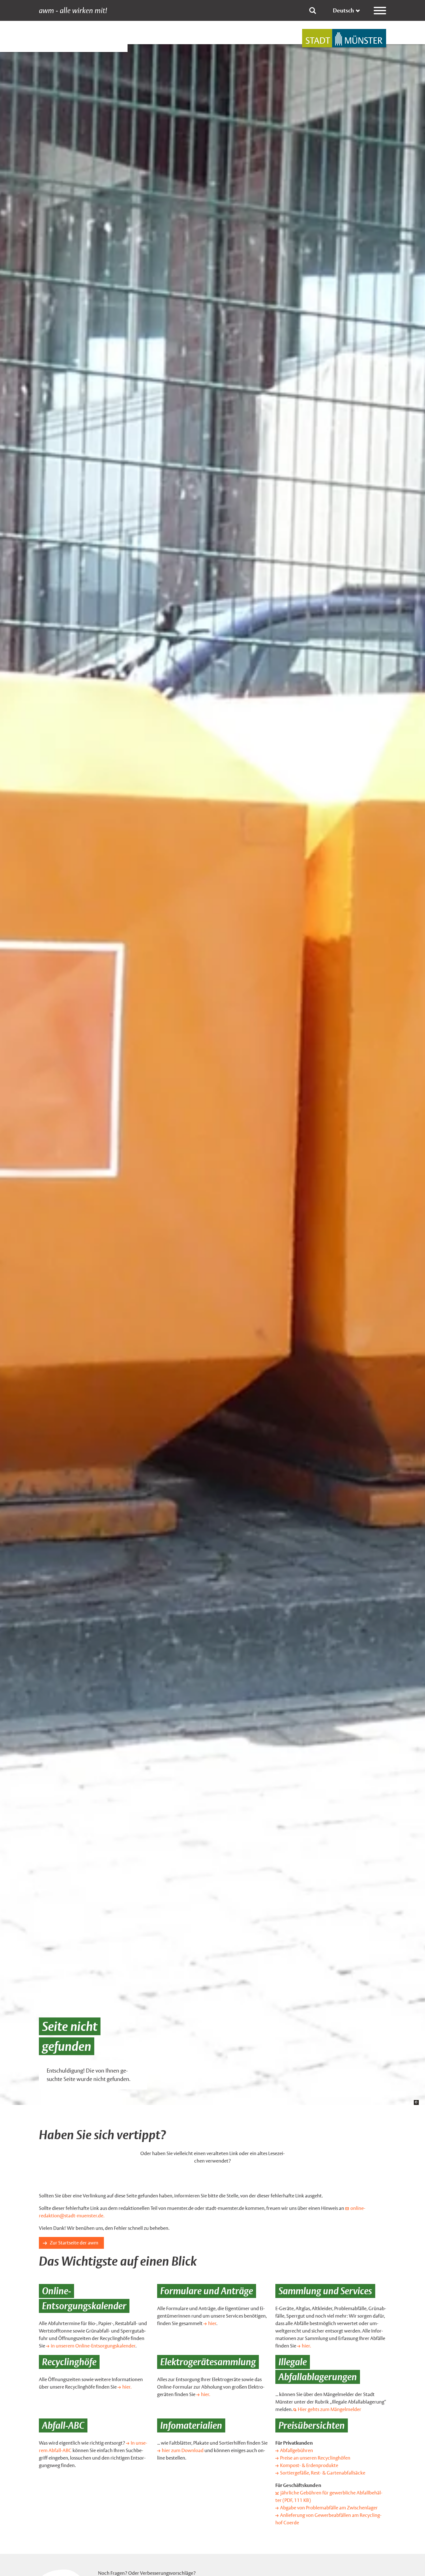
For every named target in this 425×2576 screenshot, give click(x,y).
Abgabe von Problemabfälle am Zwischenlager (329, 2508)
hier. (306, 2346)
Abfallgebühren (297, 2450)
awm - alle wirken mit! (73, 11)
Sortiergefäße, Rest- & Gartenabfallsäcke (323, 2473)
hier (212, 2323)
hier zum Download (183, 2450)
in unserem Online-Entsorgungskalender (93, 2346)
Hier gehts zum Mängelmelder (329, 2409)
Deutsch (343, 10)
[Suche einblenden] (313, 11)
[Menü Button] (380, 11)
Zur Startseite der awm (74, 2243)
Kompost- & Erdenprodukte (309, 2465)
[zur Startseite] (344, 38)
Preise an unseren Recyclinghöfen (315, 2458)
